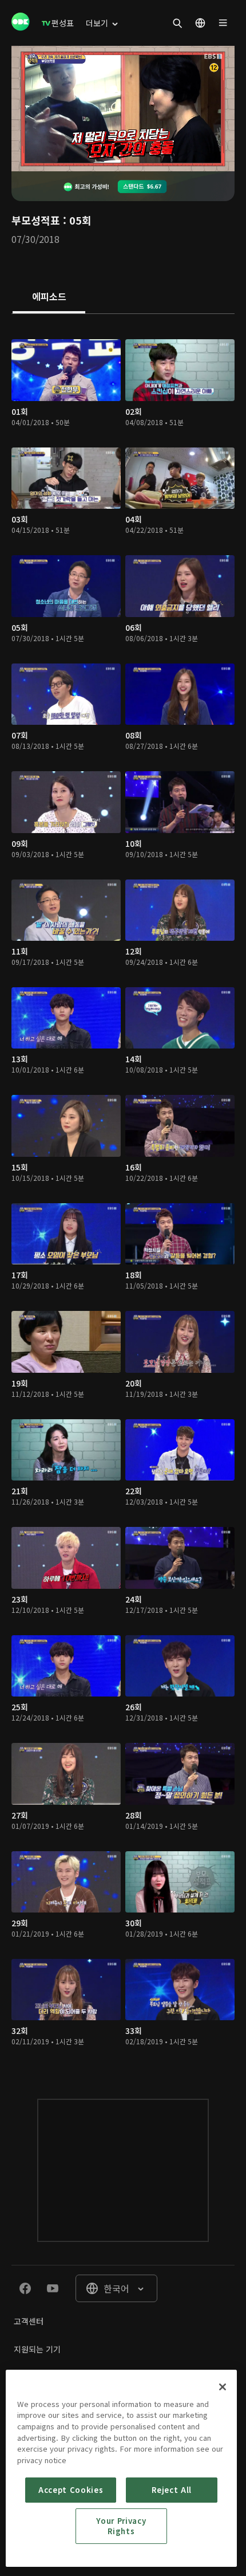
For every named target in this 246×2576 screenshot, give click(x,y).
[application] (123, 109)
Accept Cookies (71, 2490)
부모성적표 (36, 220)
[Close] (223, 2387)
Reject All (172, 2490)
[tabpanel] (123, 1195)
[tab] (49, 297)
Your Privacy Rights (121, 2526)
